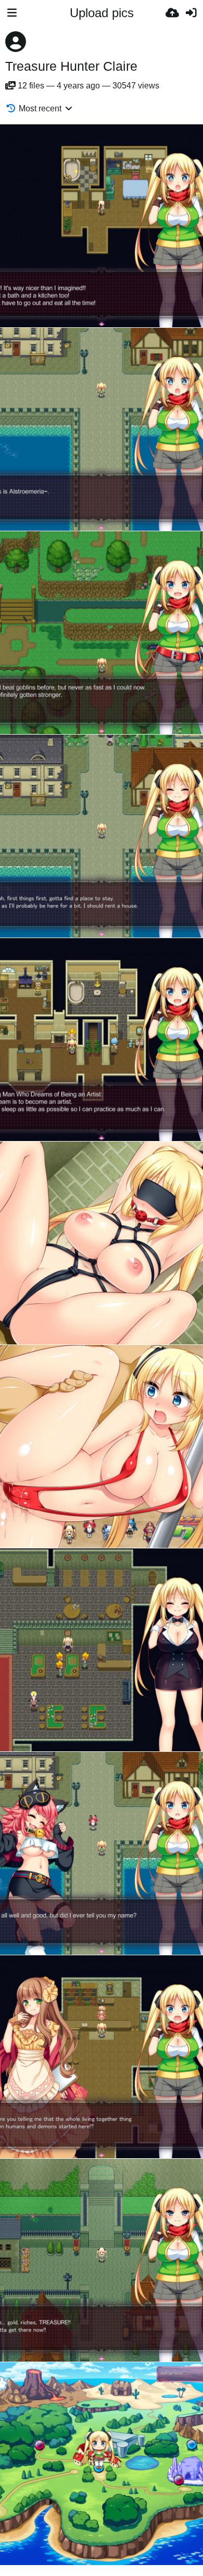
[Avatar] (16, 42)
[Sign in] (191, 13)
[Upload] (172, 13)
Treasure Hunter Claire (71, 66)
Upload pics (102, 13)
